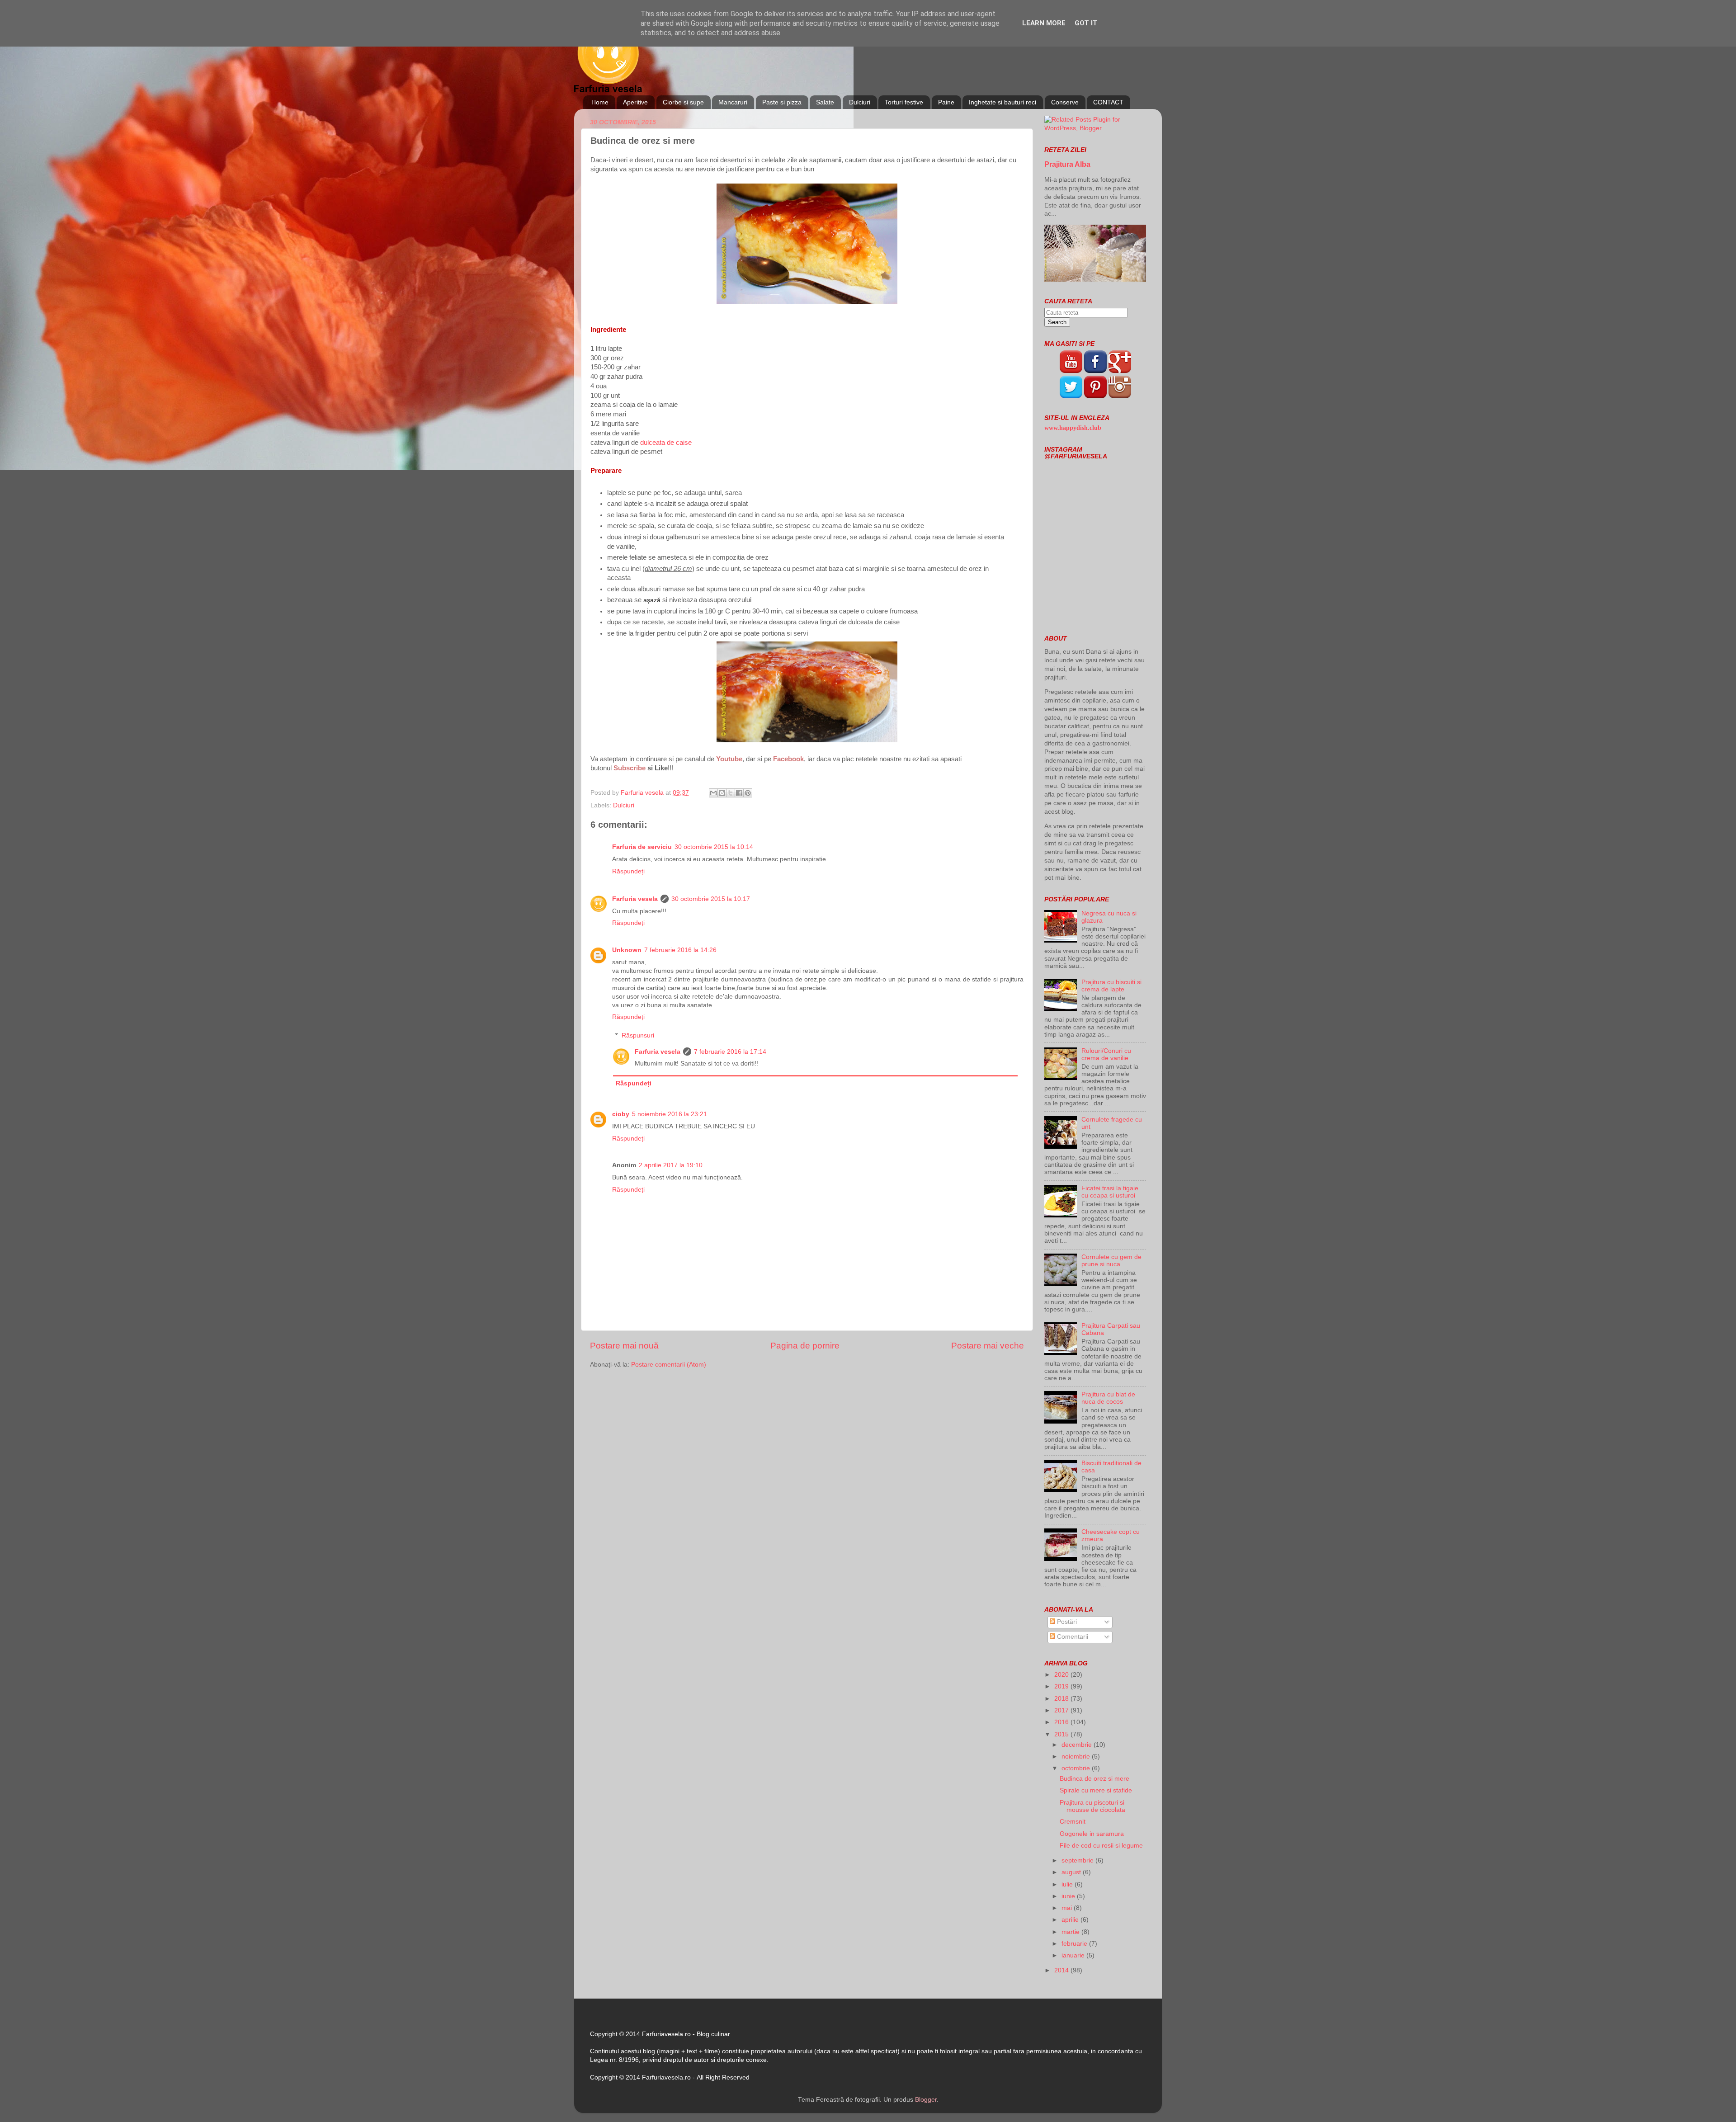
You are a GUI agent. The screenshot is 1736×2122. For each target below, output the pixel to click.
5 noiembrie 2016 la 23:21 (670, 1114)
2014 (1062, 1970)
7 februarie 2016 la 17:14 (730, 1052)
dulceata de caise (666, 443)
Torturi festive (904, 102)
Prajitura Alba (1067, 164)
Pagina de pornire (805, 1346)
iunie (1069, 1896)
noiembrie (1077, 1757)
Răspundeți (628, 871)
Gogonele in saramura (1092, 1834)
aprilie (1071, 1920)
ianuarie (1074, 1955)
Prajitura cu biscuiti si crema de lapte (1111, 986)
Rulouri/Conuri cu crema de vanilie (1106, 1054)
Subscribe (630, 768)
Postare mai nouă (624, 1346)
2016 (1062, 1722)
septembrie (1078, 1860)
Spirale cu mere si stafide (1096, 1790)
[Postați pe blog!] (722, 793)
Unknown (627, 950)
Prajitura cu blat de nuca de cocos (1108, 1398)
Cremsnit (1073, 1822)
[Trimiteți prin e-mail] (713, 793)
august (1072, 1872)
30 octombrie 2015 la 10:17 (711, 899)
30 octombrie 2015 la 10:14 (714, 847)
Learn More (1044, 23)
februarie (1075, 1944)
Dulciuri (860, 102)
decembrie (1078, 1745)
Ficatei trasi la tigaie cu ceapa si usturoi (1110, 1192)
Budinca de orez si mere (1094, 1779)
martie (1071, 1932)
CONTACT (1108, 102)
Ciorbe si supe (683, 102)
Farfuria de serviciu (642, 847)
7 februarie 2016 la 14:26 (680, 950)
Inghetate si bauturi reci (1002, 102)
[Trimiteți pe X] (731, 793)
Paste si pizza (782, 102)
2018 (1062, 1699)
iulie (1068, 1884)
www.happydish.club (1073, 428)
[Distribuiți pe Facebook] (739, 793)
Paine (946, 102)
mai (1068, 1908)
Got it (1086, 23)
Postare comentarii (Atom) (669, 1365)
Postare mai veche (988, 1346)
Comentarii (1072, 1637)
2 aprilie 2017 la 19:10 (671, 1165)
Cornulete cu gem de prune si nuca (1111, 1261)
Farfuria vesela (635, 899)
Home (600, 102)
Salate (825, 102)
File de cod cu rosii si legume (1101, 1846)
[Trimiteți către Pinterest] (748, 793)
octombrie (1077, 1768)
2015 (1062, 1734)
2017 (1062, 1710)
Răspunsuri (638, 1035)
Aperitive (635, 102)
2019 (1062, 1686)
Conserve (1065, 102)
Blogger (926, 2100)
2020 (1062, 1675)
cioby (621, 1114)
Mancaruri (733, 102)
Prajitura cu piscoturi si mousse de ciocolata (1092, 1806)
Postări (1066, 1622)
